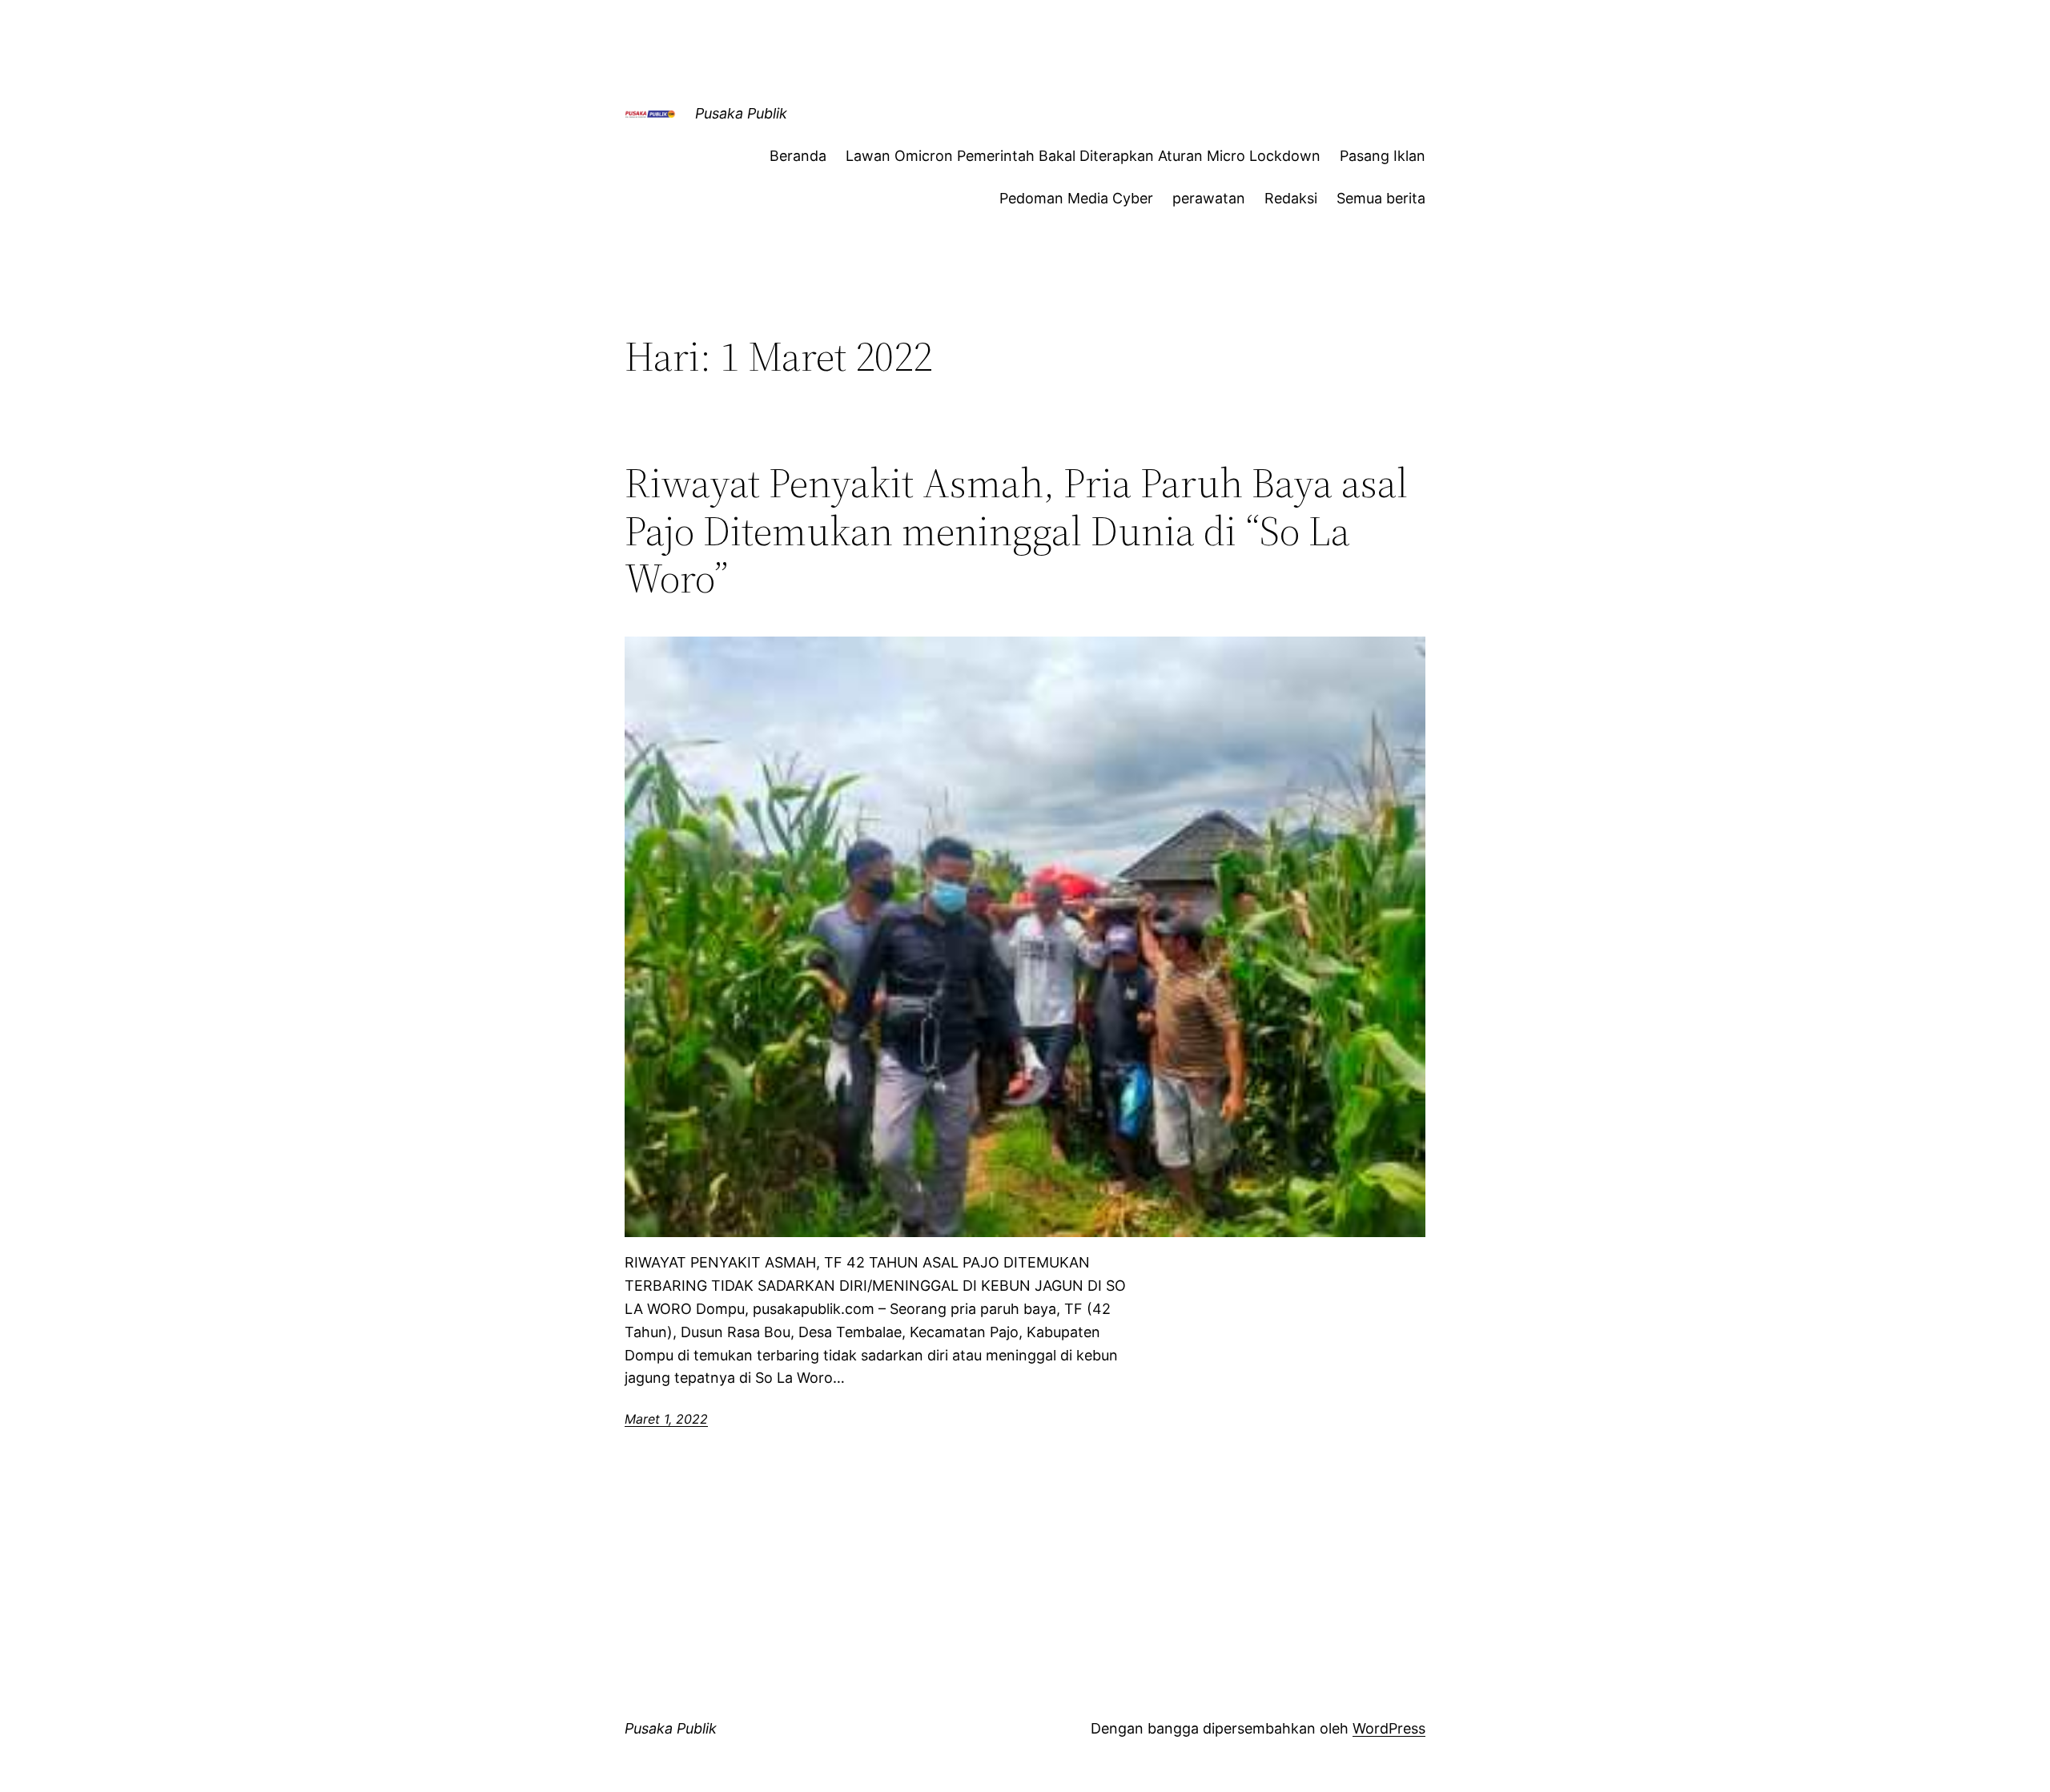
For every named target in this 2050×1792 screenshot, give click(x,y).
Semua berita (1381, 198)
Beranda (798, 156)
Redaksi (1291, 198)
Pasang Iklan (1383, 156)
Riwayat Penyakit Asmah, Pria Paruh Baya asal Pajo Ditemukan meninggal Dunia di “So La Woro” (1016, 530)
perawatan (1209, 198)
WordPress (1389, 1728)
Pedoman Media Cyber (1076, 198)
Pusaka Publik (741, 113)
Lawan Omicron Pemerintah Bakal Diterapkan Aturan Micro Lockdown (1083, 156)
